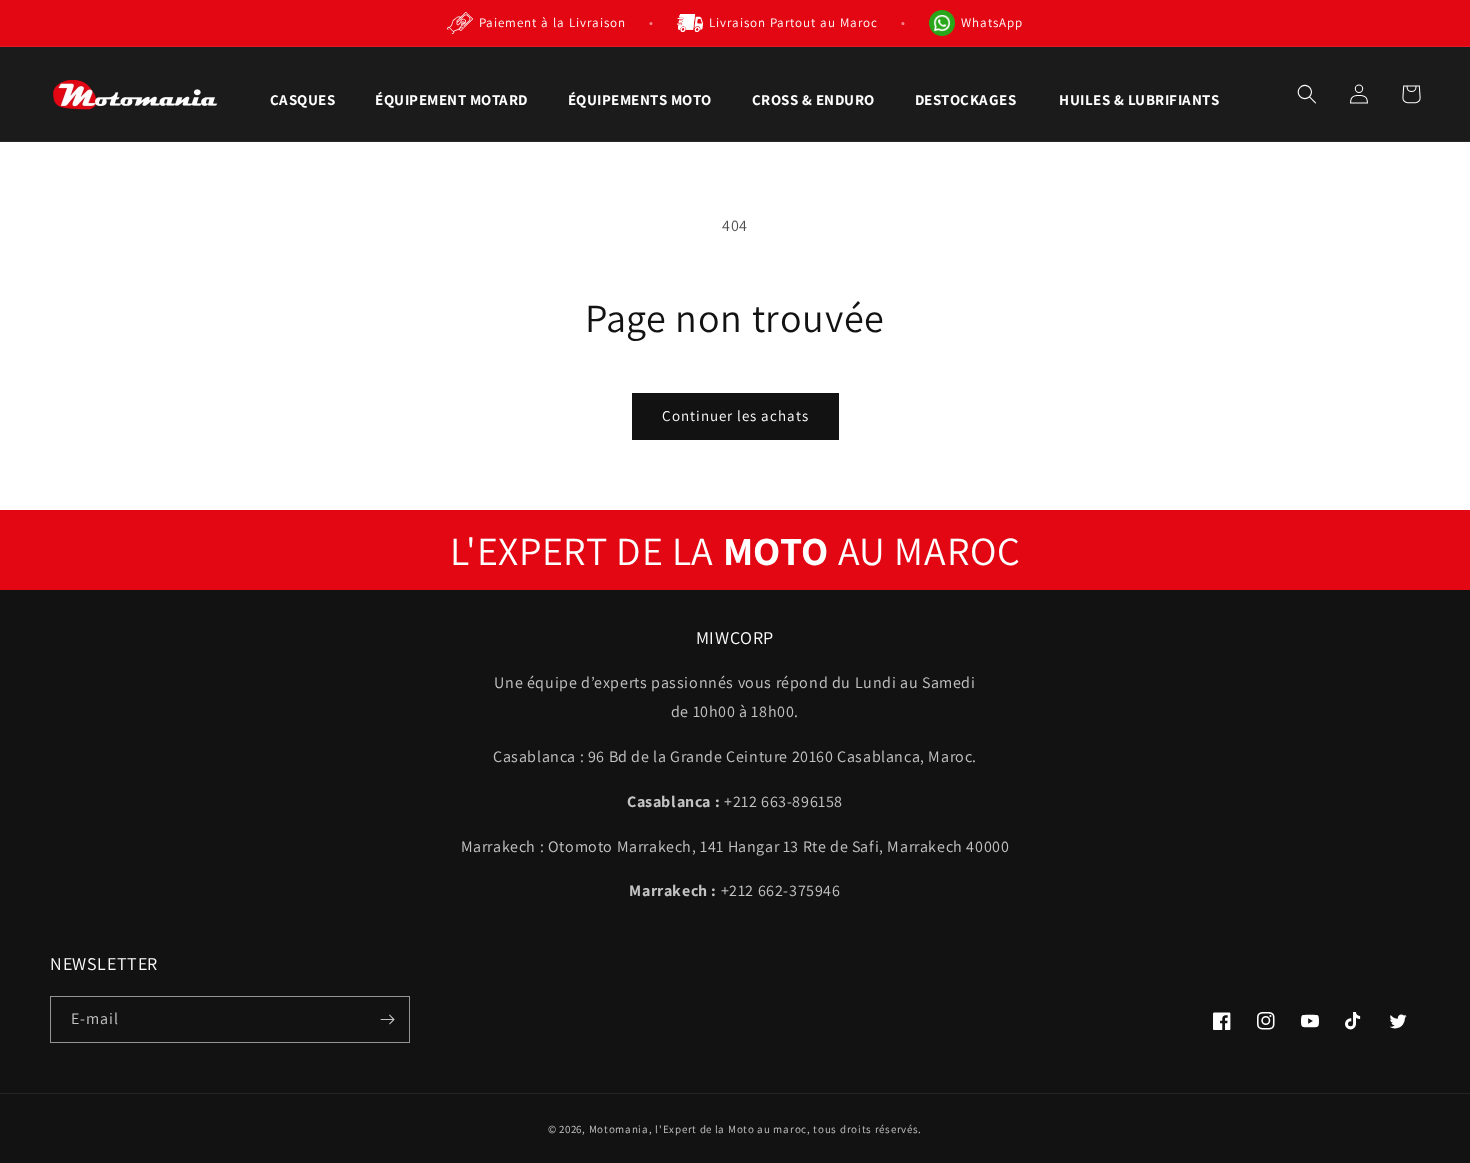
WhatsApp (992, 22)
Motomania (619, 1129)
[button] (303, 100)
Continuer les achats (735, 415)
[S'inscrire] (387, 1019)
